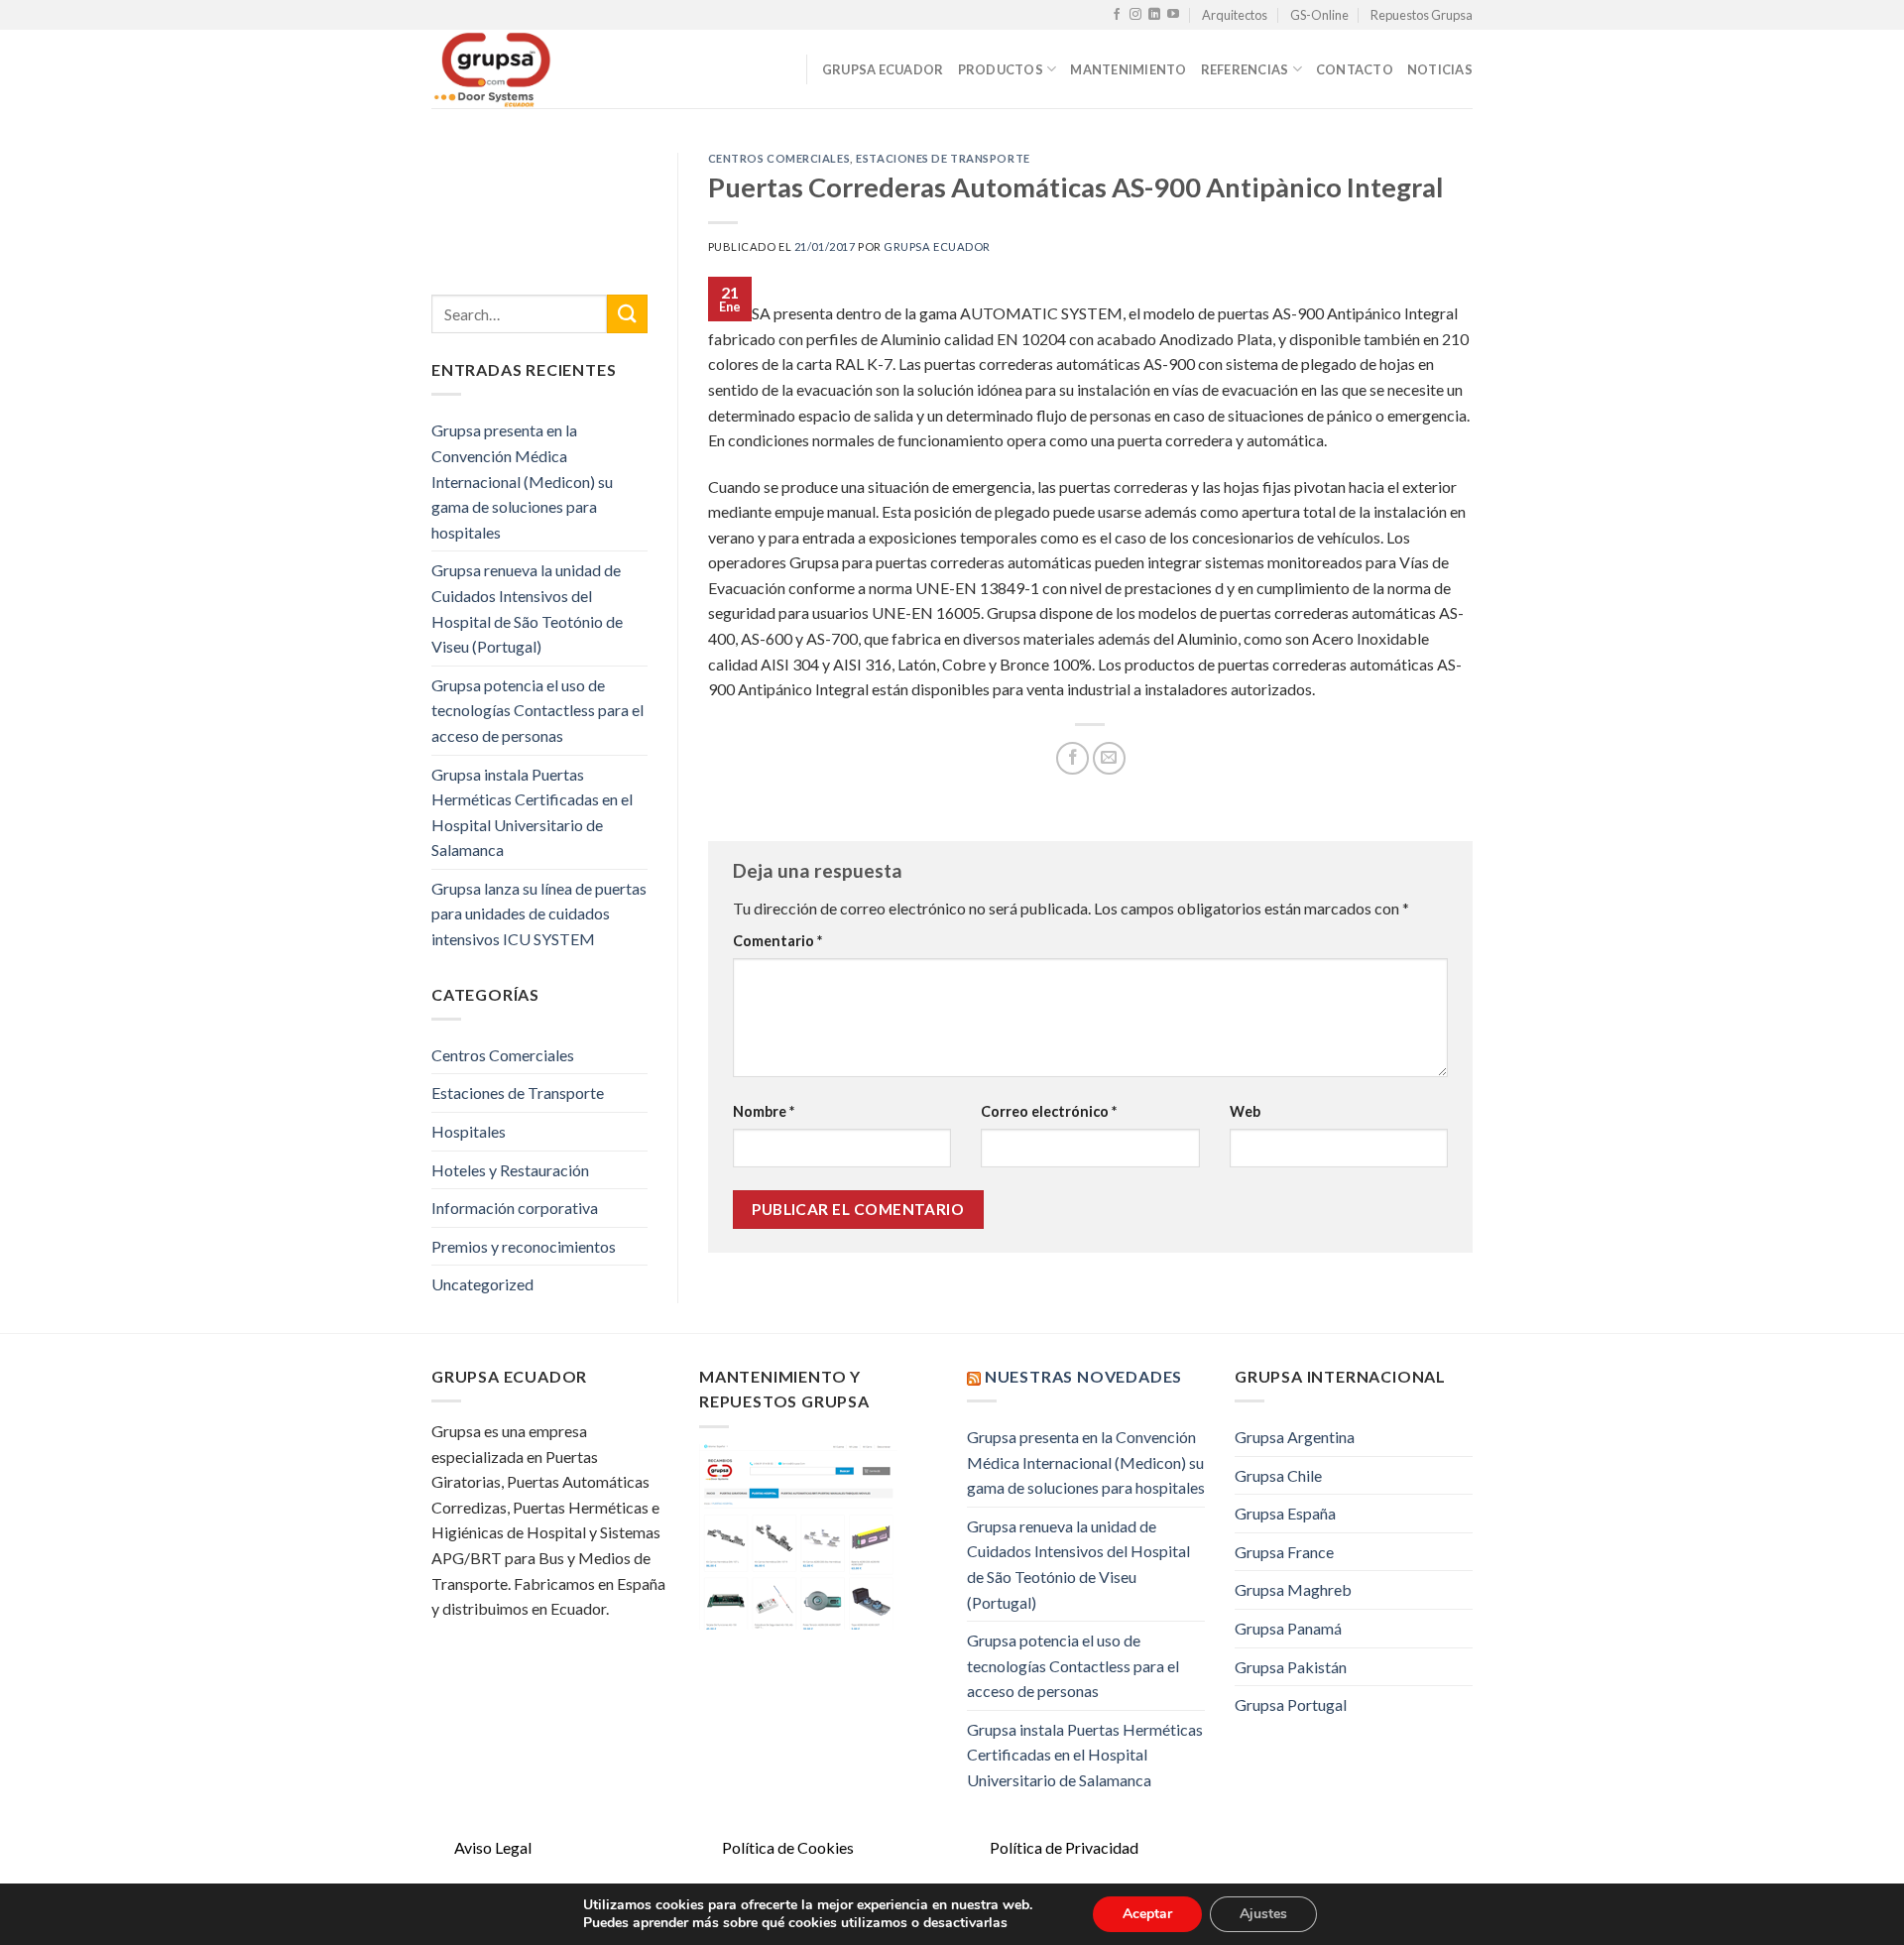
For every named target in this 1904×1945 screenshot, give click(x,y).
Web (1245, 1111)
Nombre (764, 1111)
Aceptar (1147, 1914)
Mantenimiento (1128, 69)
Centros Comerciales (503, 1055)
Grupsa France (1284, 1552)
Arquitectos (1235, 15)
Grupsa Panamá (1288, 1628)
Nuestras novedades (1083, 1376)
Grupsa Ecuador (883, 69)
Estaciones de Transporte (518, 1093)
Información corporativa (515, 1208)
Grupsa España (1285, 1513)
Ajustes (1263, 1914)
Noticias (1440, 69)
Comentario (777, 941)
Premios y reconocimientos (524, 1246)
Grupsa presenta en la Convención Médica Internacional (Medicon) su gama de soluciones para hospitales (522, 481)
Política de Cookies (788, 1847)
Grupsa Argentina (1295, 1437)
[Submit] (627, 314)
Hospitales (469, 1131)
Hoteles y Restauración (510, 1170)
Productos (1001, 69)
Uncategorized (482, 1284)
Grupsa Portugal (1291, 1704)
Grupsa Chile (1278, 1475)
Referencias (1245, 69)
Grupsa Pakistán (1291, 1667)
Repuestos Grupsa (1422, 15)
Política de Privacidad (1064, 1847)
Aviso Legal (493, 1847)
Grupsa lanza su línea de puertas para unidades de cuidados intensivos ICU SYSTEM (539, 913)
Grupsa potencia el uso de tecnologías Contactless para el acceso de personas (537, 710)
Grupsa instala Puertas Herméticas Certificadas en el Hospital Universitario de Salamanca (532, 812)
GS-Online (1319, 15)
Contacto (1355, 69)
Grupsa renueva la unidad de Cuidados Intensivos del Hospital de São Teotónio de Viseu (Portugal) (527, 608)
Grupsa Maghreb (1293, 1589)
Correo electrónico (1049, 1111)
